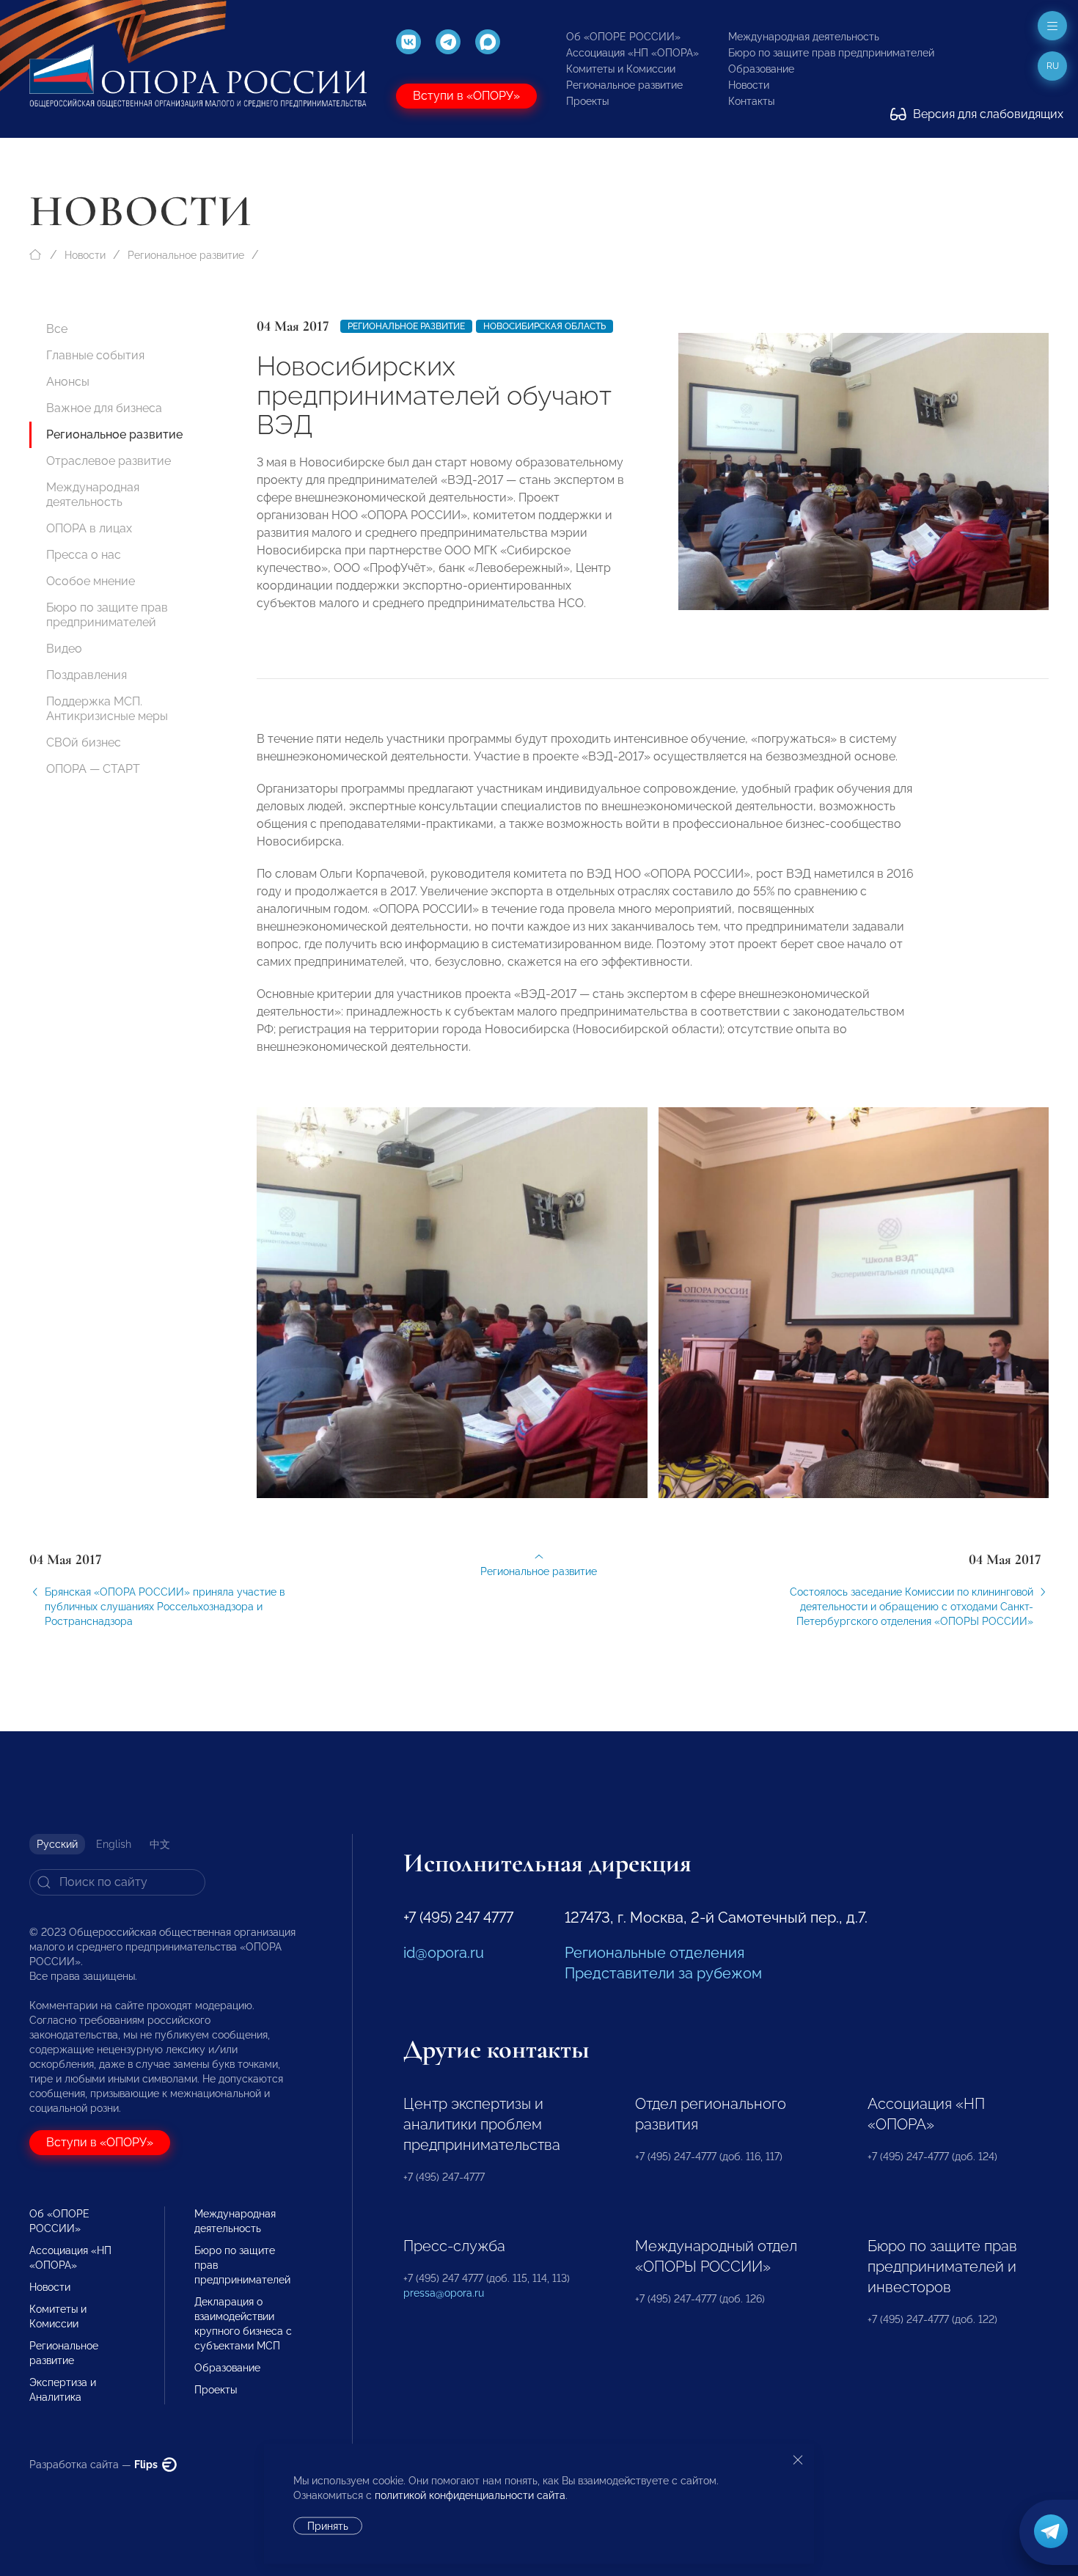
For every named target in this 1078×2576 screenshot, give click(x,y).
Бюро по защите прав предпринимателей (831, 53)
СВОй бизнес (84, 742)
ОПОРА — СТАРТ (93, 769)
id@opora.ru (444, 1953)
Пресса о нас (84, 555)
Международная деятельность (804, 37)
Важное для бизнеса (104, 408)
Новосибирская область (544, 326)
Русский (57, 1844)
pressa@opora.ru (444, 2293)
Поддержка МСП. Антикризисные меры (107, 709)
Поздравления (87, 675)
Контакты (751, 101)
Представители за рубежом (663, 1973)
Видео (64, 649)
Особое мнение (91, 581)
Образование (761, 69)
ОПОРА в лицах (89, 528)
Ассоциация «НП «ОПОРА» (632, 53)
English (114, 1844)
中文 (160, 1844)
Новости (749, 85)
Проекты (587, 101)
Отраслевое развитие (109, 461)
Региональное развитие (624, 85)
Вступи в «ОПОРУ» (466, 96)
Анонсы (68, 382)
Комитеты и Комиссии (621, 69)
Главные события (95, 355)
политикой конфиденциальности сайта (470, 2495)
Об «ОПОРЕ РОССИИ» (623, 37)
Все (57, 329)
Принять (328, 2526)
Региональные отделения (654, 1953)
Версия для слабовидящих (987, 114)
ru (1053, 66)
